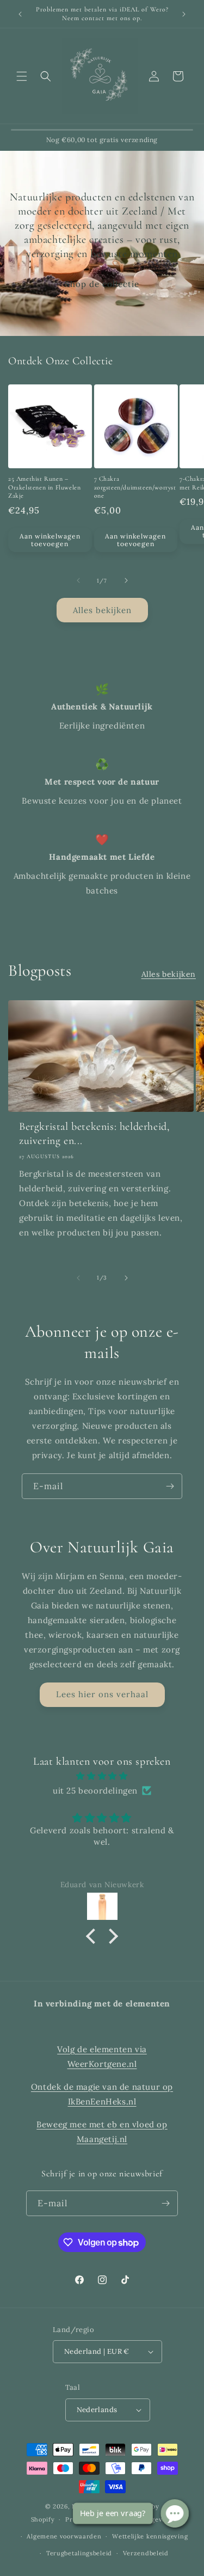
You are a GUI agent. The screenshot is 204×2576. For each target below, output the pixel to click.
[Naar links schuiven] (78, 580)
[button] (22, 76)
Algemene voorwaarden (64, 2536)
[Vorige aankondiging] (20, 14)
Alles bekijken (102, 610)
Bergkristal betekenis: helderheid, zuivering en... (94, 1134)
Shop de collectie (102, 284)
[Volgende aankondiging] (184, 14)
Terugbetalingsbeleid (79, 2553)
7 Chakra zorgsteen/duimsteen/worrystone (135, 487)
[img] (102, 1776)
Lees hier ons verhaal (102, 1694)
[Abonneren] (170, 1486)
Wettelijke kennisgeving (150, 2536)
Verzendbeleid (146, 2553)
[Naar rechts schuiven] (126, 580)
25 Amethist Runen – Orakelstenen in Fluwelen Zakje (44, 487)
